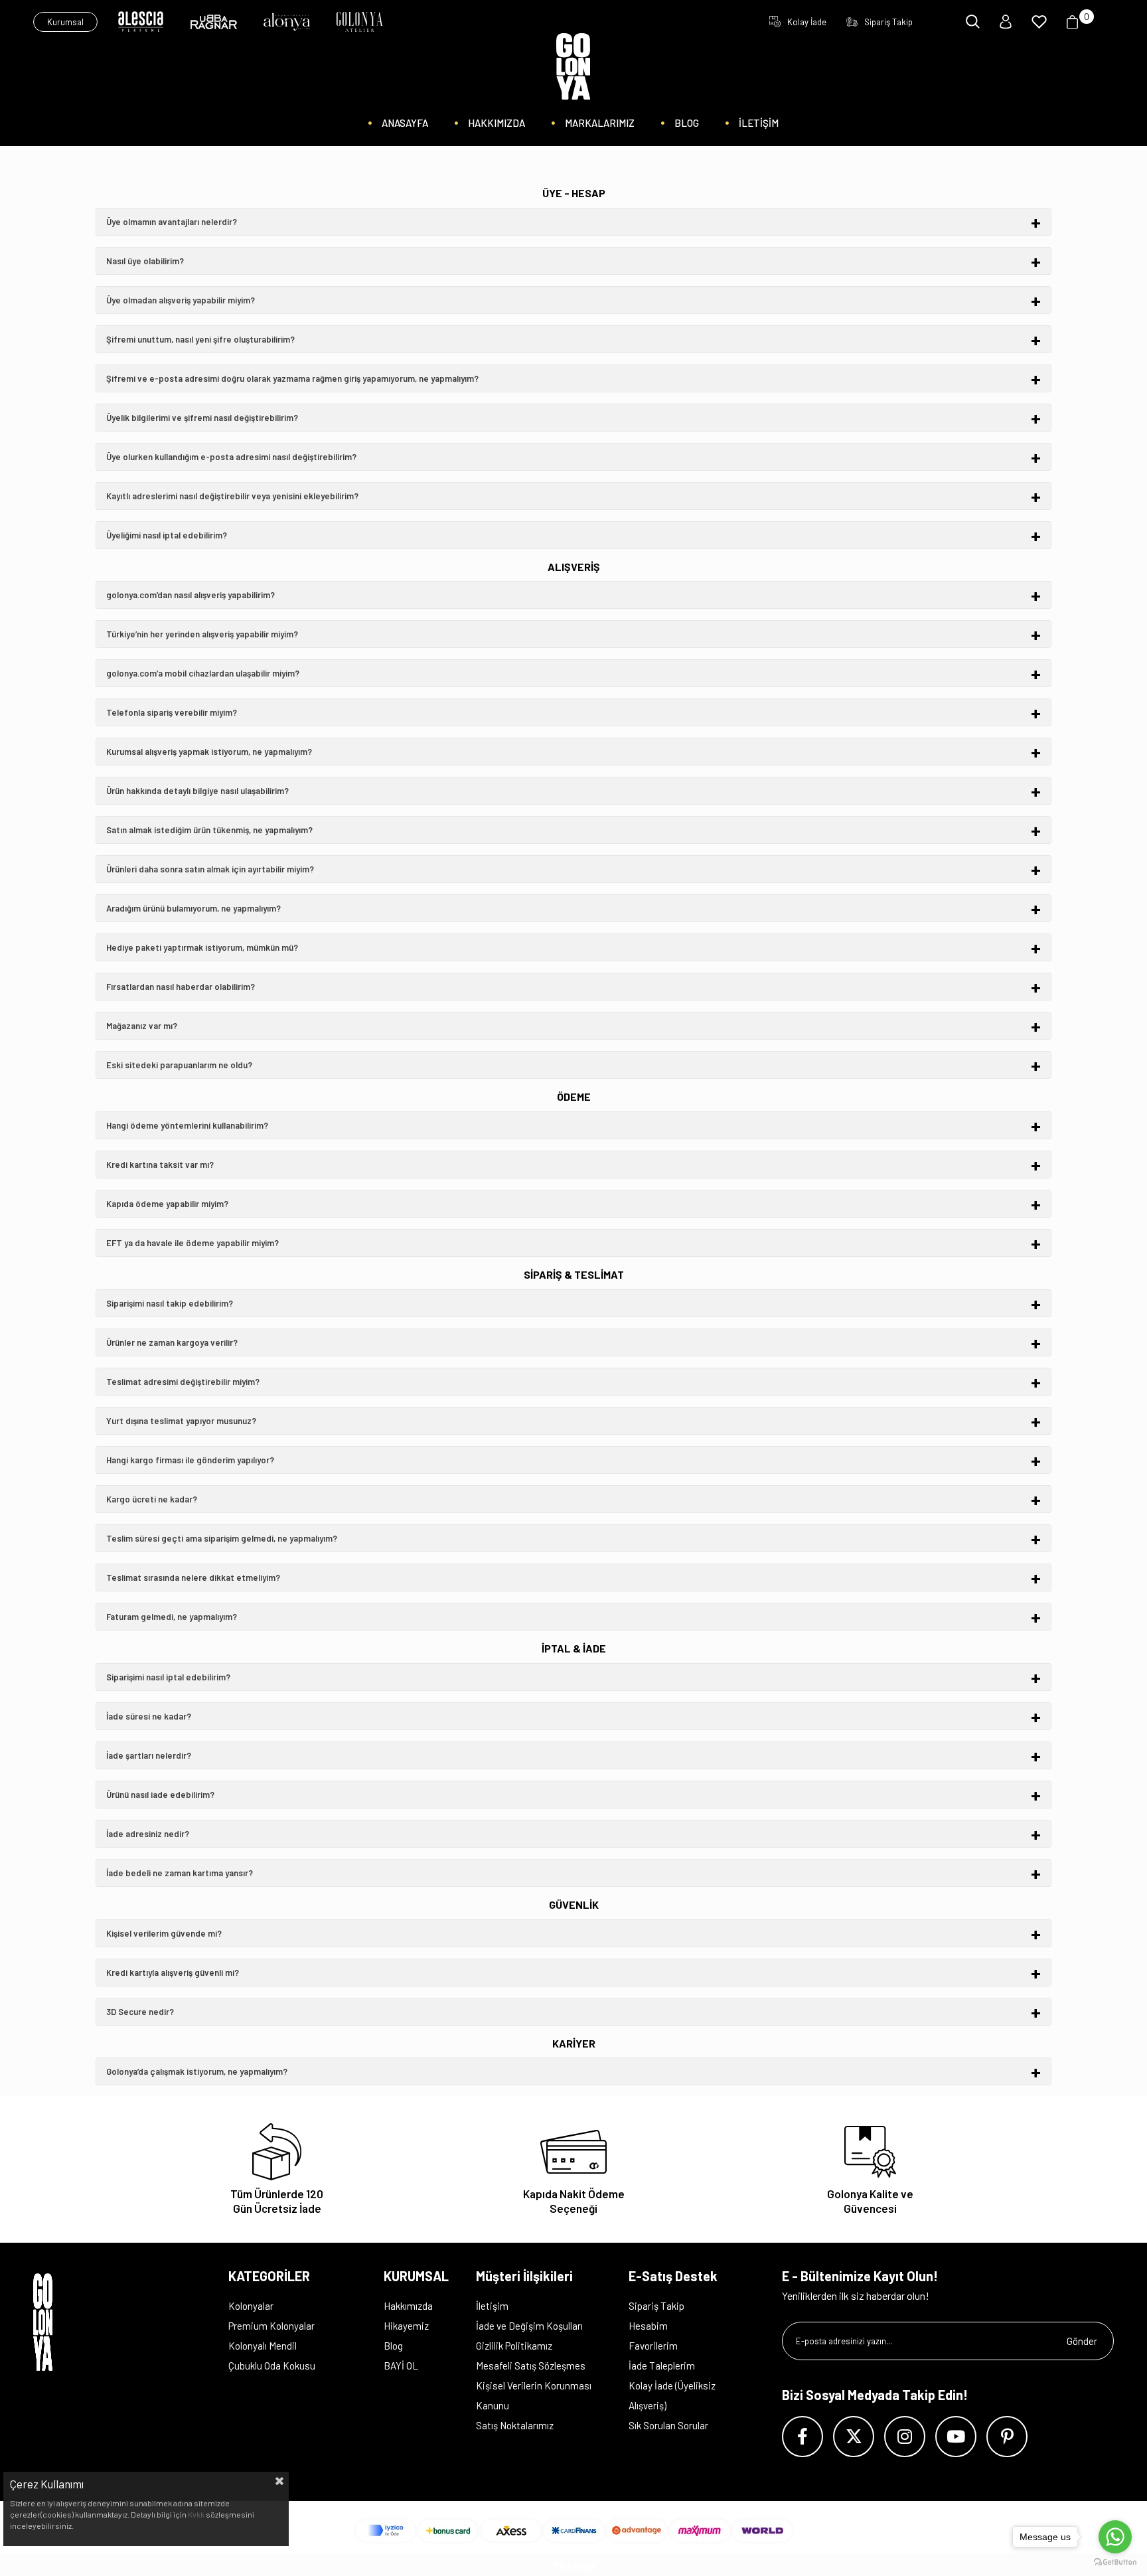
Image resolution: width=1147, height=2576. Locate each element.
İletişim (492, 2306)
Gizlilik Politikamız (514, 2346)
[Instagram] (905, 2437)
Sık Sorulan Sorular (668, 2425)
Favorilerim (653, 2346)
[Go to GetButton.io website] (1115, 2562)
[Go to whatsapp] (1115, 2537)
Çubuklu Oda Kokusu (272, 2366)
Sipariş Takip (656, 2306)
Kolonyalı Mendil (263, 2346)
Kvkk (196, 2514)
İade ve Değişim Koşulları (529, 2326)
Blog (393, 2346)
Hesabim (648, 2326)
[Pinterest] (1007, 2437)
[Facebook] (803, 2437)
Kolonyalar (251, 2306)
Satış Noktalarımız (515, 2425)
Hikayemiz (406, 2326)
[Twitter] (854, 2437)
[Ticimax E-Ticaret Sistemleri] (574, 2567)
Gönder (1082, 2341)
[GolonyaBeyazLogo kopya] (58, 2322)
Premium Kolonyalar (271, 2326)
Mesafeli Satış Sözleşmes (531, 2366)
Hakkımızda (408, 2306)
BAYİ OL (401, 2366)
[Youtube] (956, 2437)
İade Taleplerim (662, 2366)
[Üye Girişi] (1006, 22)
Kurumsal (65, 22)
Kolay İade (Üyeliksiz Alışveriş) (672, 2395)
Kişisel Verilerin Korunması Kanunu (534, 2395)
